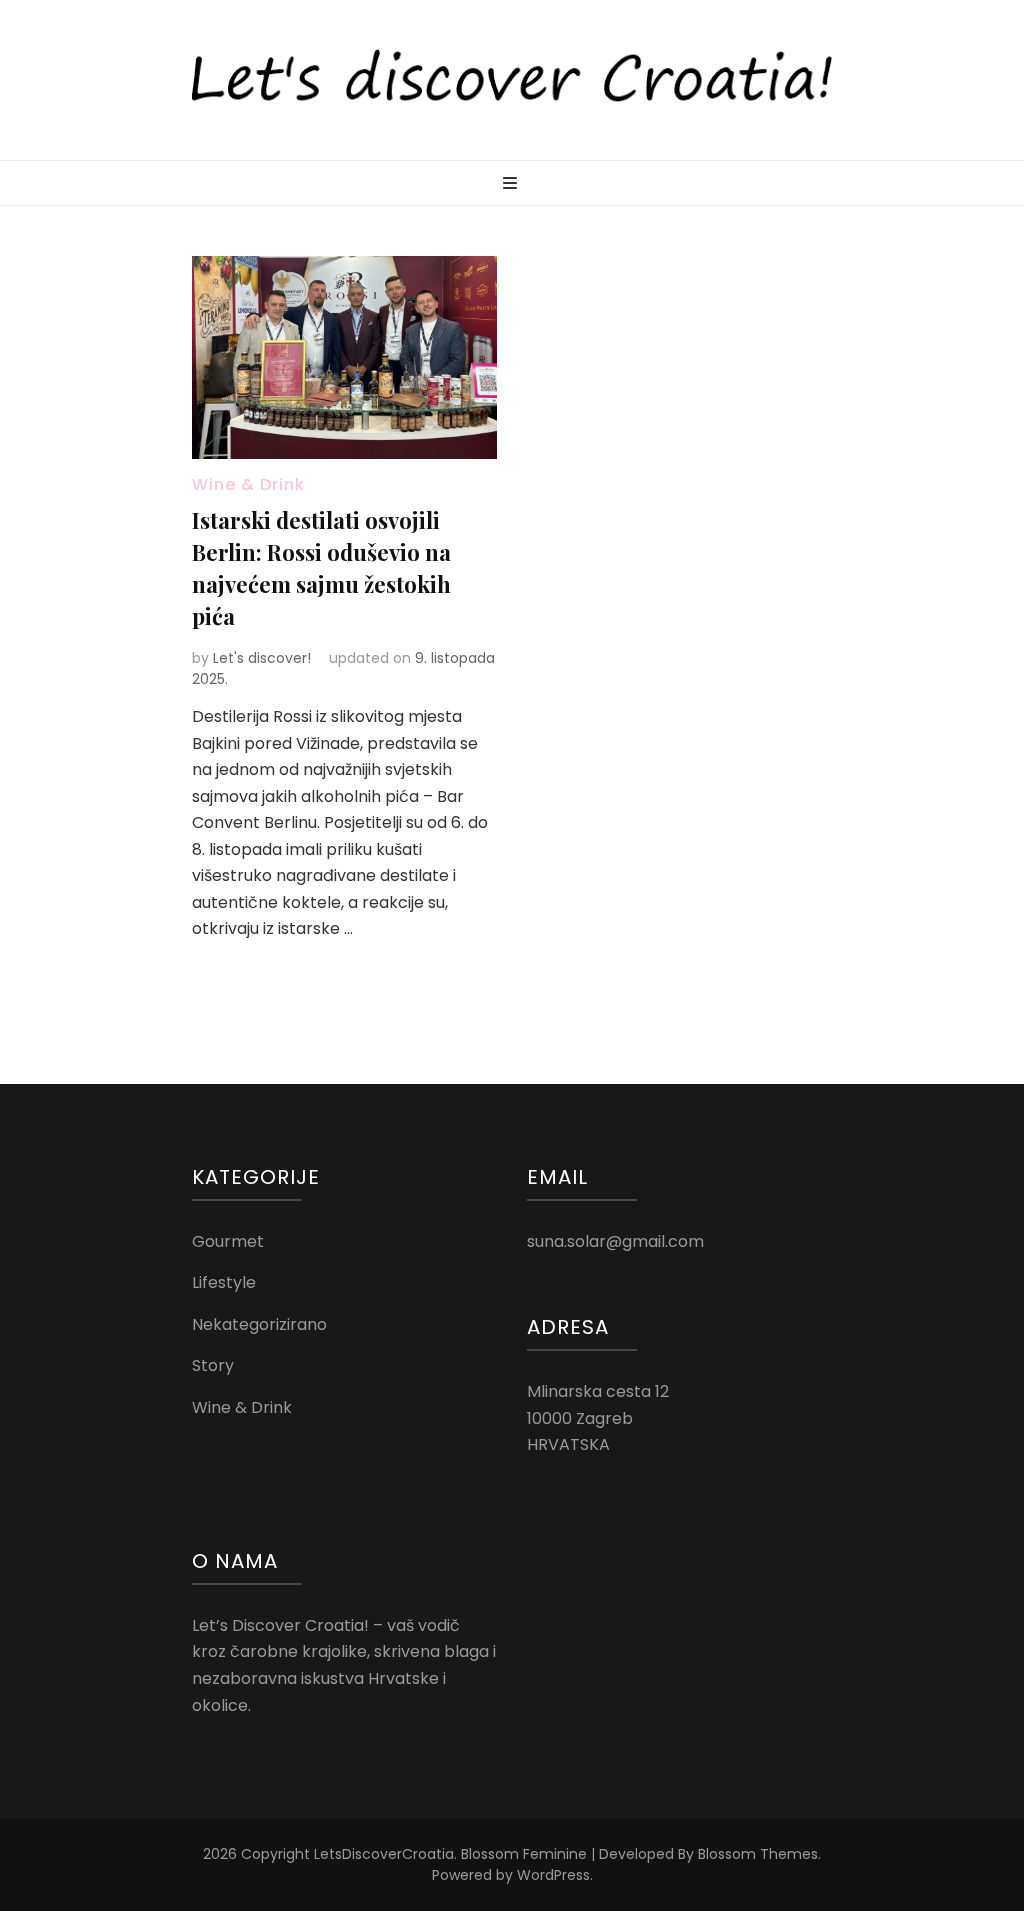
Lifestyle (224, 1282)
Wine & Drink (248, 484)
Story (213, 1365)
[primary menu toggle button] (512, 184)
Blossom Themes (758, 1854)
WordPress (553, 1875)
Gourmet (228, 1241)
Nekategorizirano (259, 1324)
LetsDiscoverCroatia (384, 1854)
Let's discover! (262, 658)
